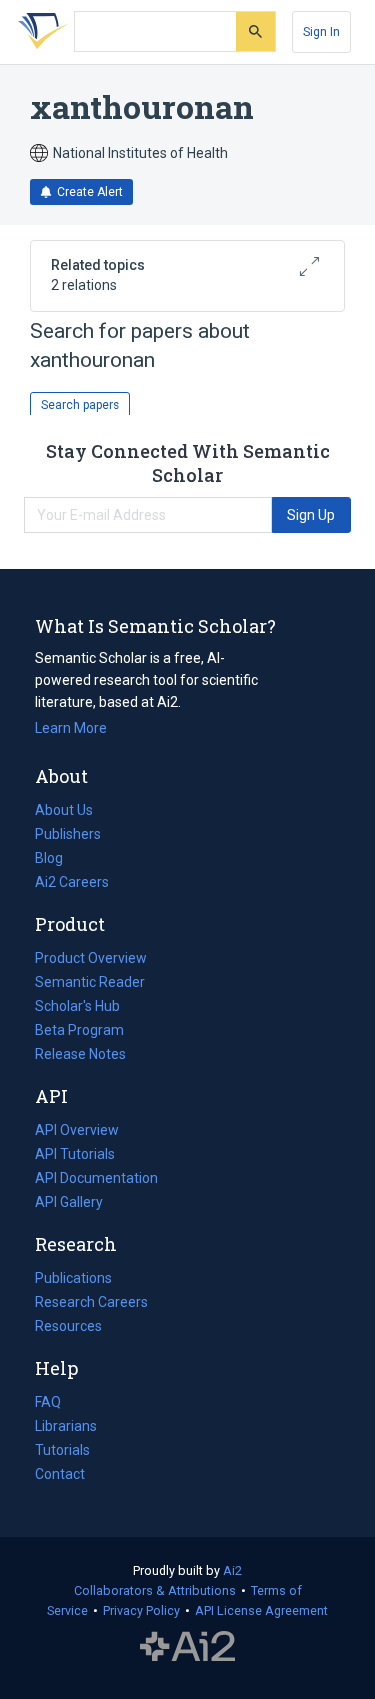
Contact (60, 1474)
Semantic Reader (90, 982)
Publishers (68, 834)
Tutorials (62, 1450)
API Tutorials (75, 1154)
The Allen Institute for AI (187, 1646)
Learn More (71, 728)
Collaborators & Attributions (155, 1590)
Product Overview (91, 958)
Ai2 (232, 1570)
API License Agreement (261, 1610)
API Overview (77, 1130)
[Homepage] (39, 32)
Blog (57, 860)
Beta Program (79, 1030)
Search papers (80, 405)
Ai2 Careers (72, 884)
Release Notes (80, 1054)
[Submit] (255, 31)
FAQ (48, 1402)
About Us (64, 810)
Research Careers (91, 1304)
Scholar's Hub (77, 1006)
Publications (73, 1280)
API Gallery (69, 1202)
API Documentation (96, 1180)
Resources (68, 1328)
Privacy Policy (141, 1610)
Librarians (66, 1426)
